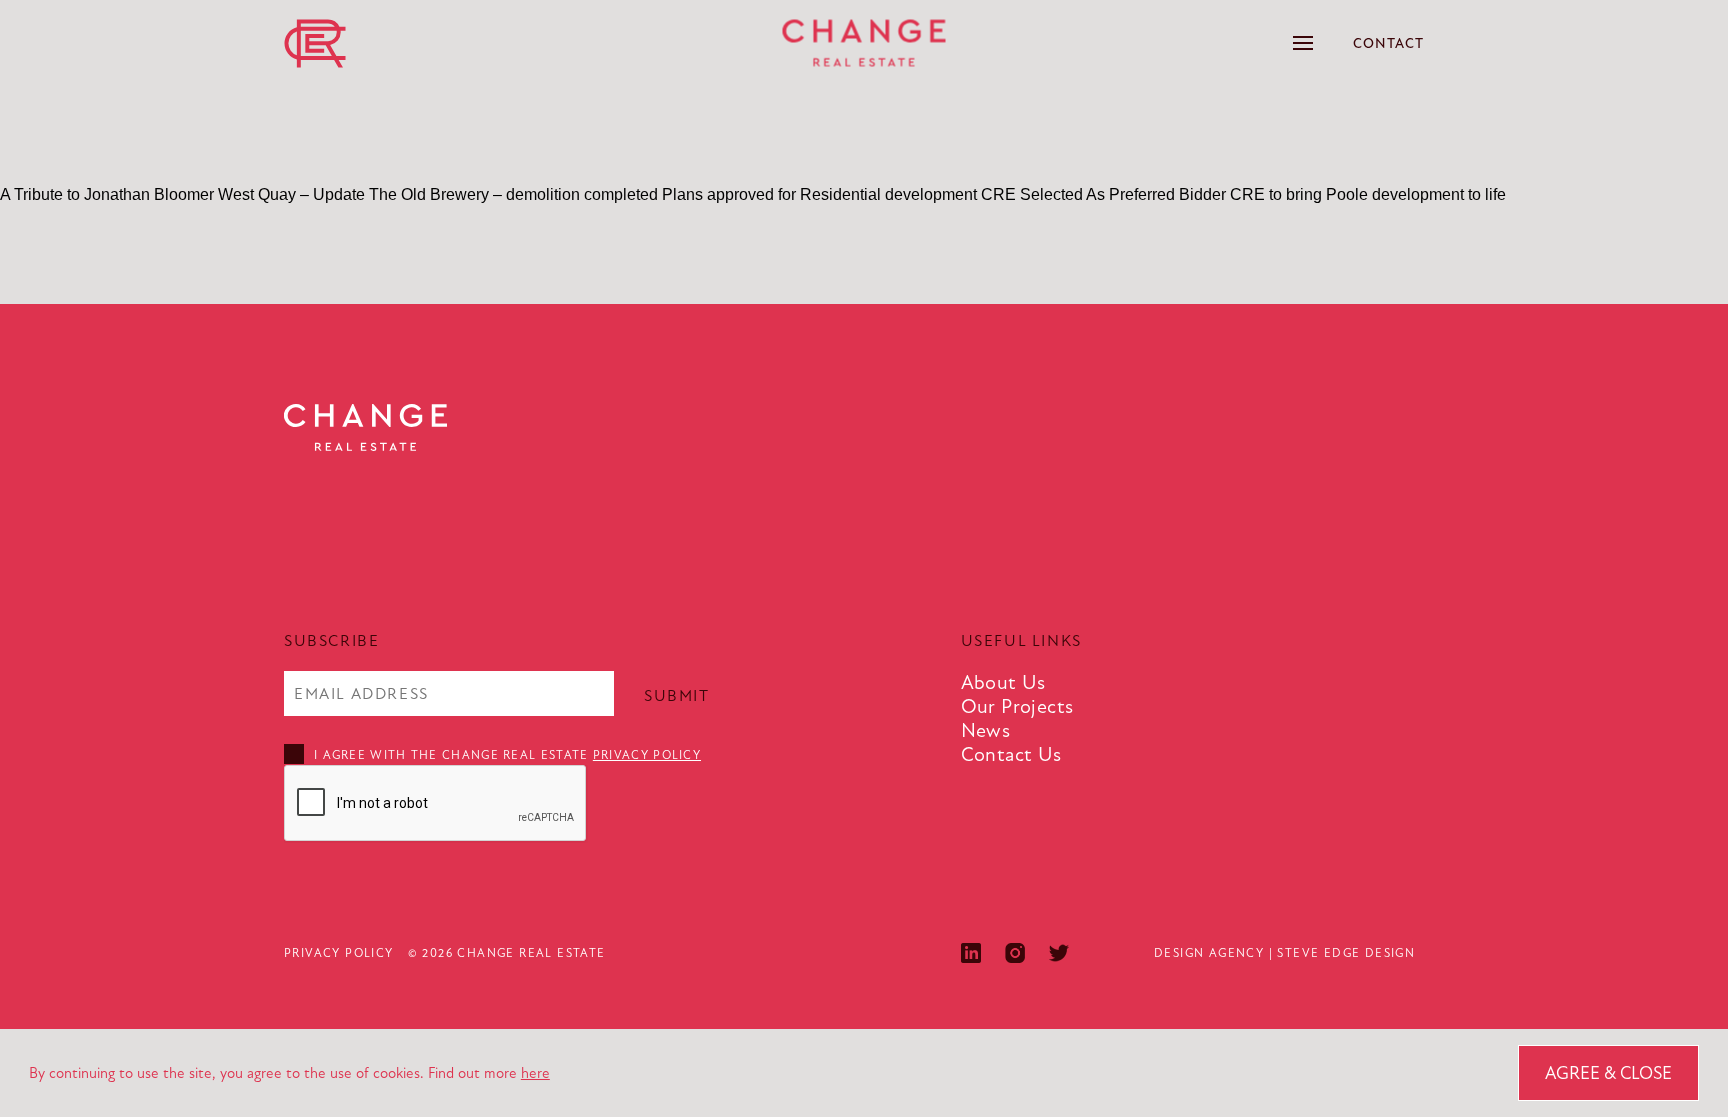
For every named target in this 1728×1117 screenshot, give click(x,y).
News (986, 730)
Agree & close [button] (1608, 1073)
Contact (1388, 43)
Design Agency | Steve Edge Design (1284, 953)
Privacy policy (339, 953)
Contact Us (1011, 754)
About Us (1003, 682)
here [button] (535, 1073)
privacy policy (647, 755)
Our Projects (1017, 706)
